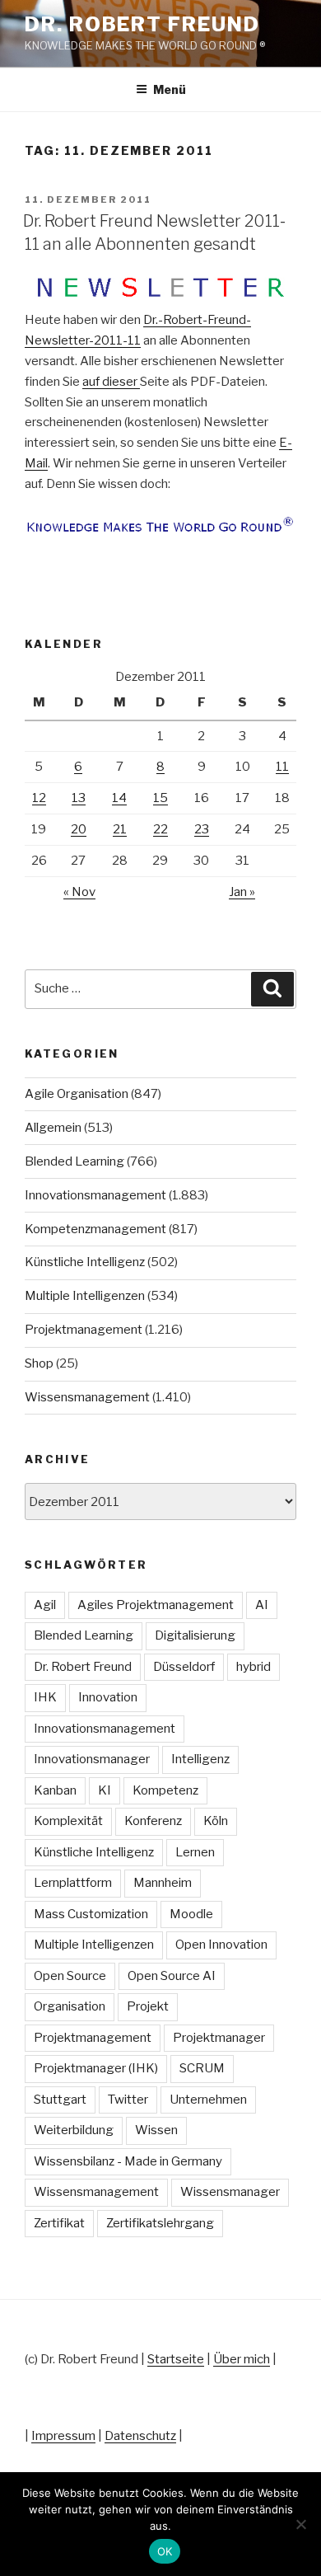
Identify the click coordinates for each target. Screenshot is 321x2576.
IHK (45, 1697)
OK (165, 2551)
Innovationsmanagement (95, 1195)
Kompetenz (165, 1790)
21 (120, 829)
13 (79, 798)
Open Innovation (221, 1945)
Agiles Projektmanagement (156, 1605)
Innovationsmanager (92, 1759)
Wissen (156, 2130)
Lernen (195, 1852)
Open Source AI (172, 1976)
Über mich (242, 2359)
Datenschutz (140, 2436)
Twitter (128, 2100)
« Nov (79, 892)
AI (262, 1605)
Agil (45, 1605)
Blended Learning (74, 1161)
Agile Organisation (77, 1094)
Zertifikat (59, 2223)
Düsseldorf (184, 1667)
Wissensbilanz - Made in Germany (128, 2161)
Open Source (70, 1976)
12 (39, 798)
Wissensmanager (230, 2192)
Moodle (191, 1914)
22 (160, 829)
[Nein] (300, 2524)
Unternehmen (208, 2100)
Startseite (176, 2359)
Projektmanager (219, 2038)
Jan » (242, 892)
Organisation (70, 2006)
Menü (170, 89)
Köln (216, 1821)
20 (79, 829)
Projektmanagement (84, 1330)
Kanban (55, 1790)
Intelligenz (200, 1759)
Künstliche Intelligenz (85, 1262)
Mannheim (163, 1883)
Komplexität (68, 1821)
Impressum (63, 2436)
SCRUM (202, 2068)
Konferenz (153, 1821)
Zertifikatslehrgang (160, 2223)
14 (119, 798)
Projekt (148, 2006)
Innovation (108, 1697)
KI (105, 1790)
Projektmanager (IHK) (96, 2068)
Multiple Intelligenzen (85, 1296)
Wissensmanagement (87, 1397)
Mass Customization (91, 1914)
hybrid (254, 1667)
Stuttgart (60, 2100)
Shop (39, 1363)
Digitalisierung (195, 1635)
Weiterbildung (74, 2130)
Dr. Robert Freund (142, 24)
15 (160, 798)
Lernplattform (73, 1883)
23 (202, 829)
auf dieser (111, 382)
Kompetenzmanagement (95, 1229)
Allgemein (53, 1128)
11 (282, 767)
